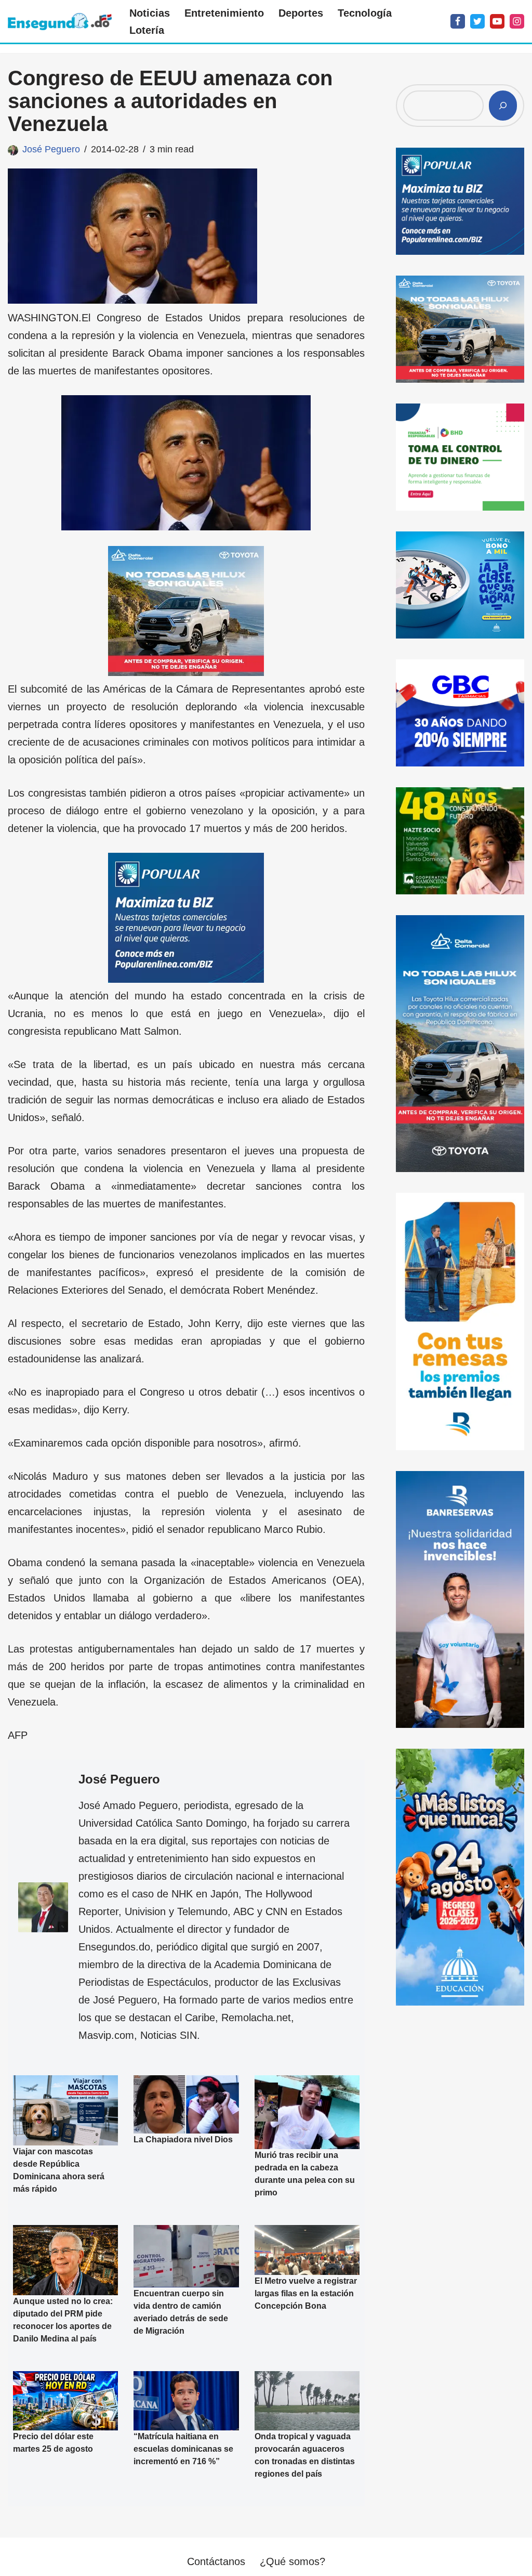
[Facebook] (458, 21)
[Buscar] (503, 106)
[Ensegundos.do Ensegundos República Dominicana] (60, 22)
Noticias (150, 13)
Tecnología (365, 13)
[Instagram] (517, 21)
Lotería (147, 30)
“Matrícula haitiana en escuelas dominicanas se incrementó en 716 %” (183, 2449)
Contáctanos (216, 2561)
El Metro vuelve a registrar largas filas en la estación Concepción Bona (306, 2293)
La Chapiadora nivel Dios (183, 2139)
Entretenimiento (224, 13)
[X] (477, 21)
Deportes (301, 13)
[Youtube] (497, 21)
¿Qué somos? (292, 2561)
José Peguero (51, 149)
